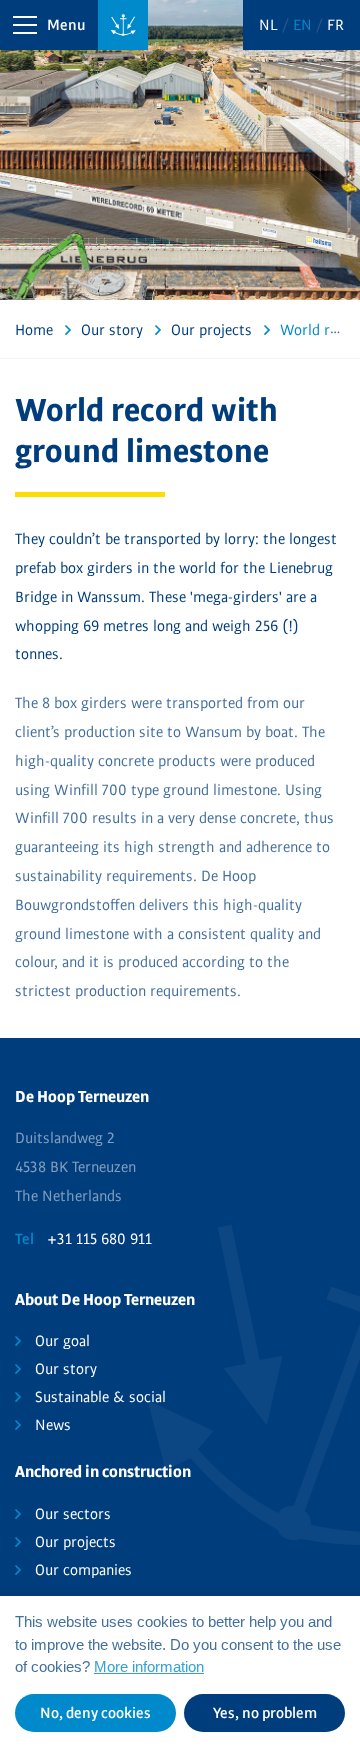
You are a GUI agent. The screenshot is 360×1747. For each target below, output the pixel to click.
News (53, 1425)
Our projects (75, 1542)
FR (335, 25)
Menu (66, 25)
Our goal (62, 1341)
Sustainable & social (100, 1397)
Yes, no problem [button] (265, 1713)
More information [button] (149, 1666)
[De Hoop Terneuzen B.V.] (123, 25)
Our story (66, 1369)
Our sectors (73, 1514)
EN (304, 25)
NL (270, 25)
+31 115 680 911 (99, 1239)
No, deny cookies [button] (95, 1713)
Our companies (83, 1570)
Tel (24, 1239)
